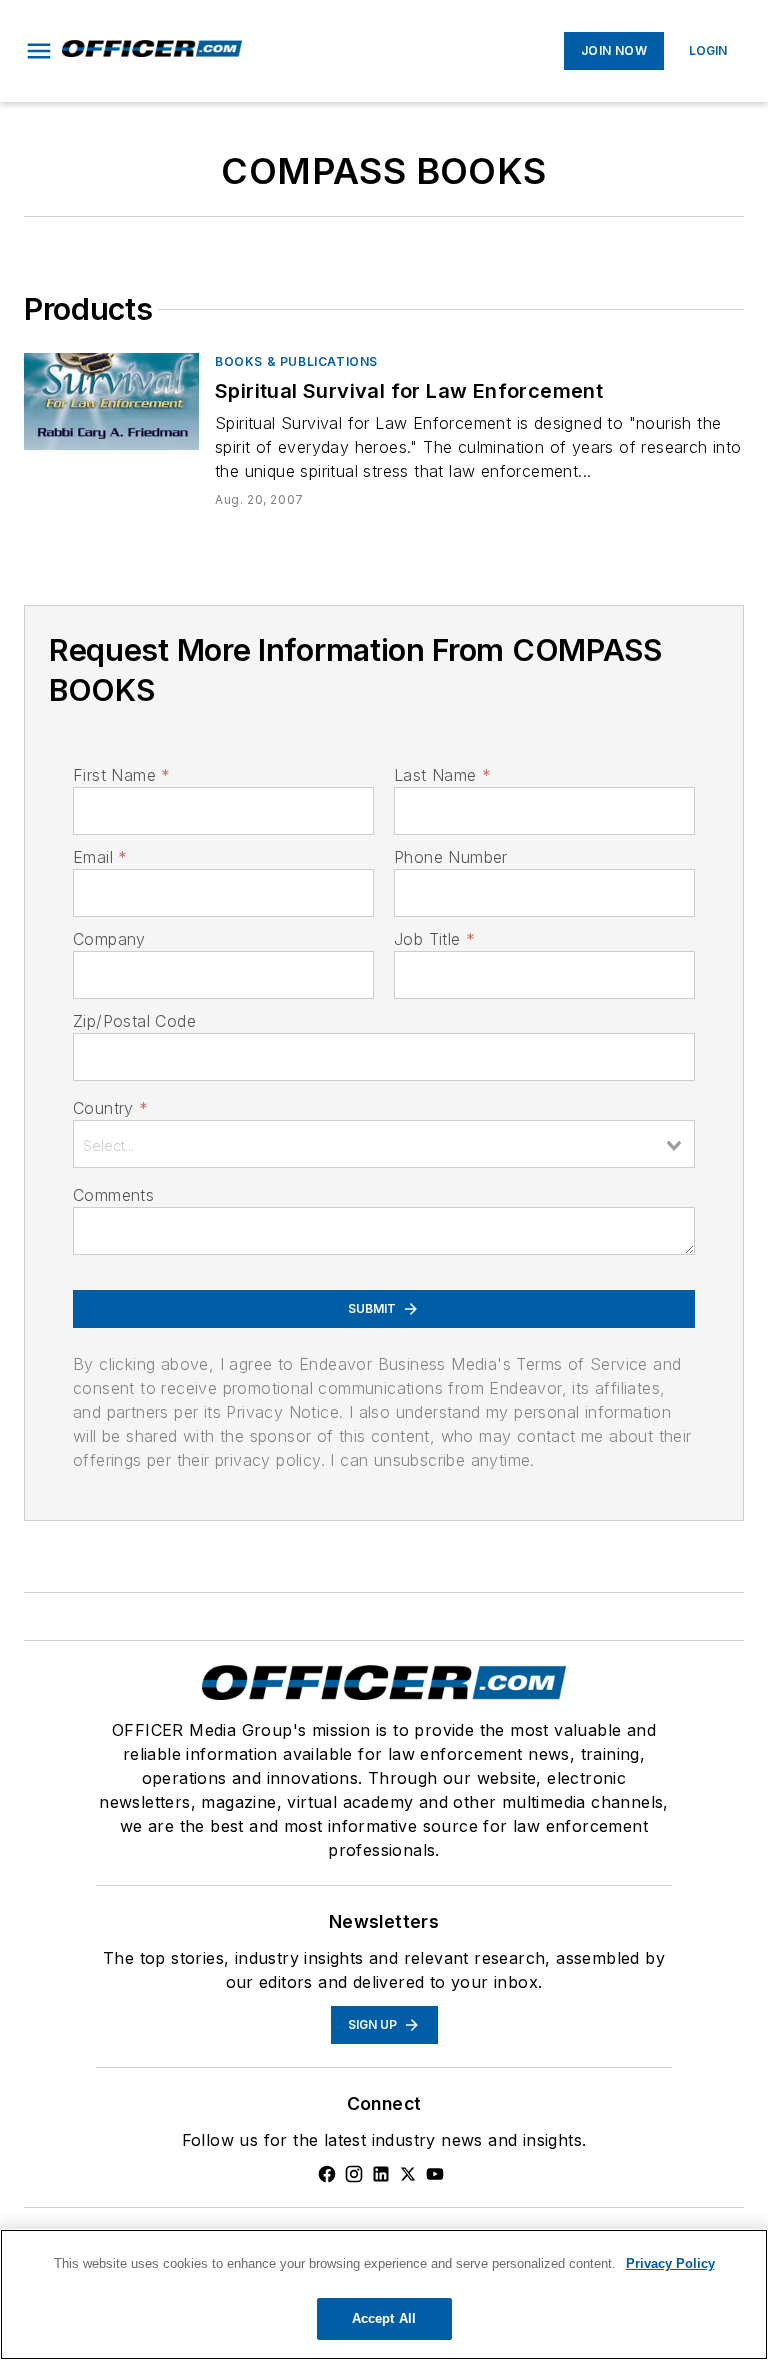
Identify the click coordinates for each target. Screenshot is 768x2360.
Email (100, 857)
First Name (121, 775)
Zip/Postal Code (134, 1021)
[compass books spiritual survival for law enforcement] (111, 401)
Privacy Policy (670, 2263)
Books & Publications (296, 361)
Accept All (384, 2318)
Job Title (434, 939)
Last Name (442, 775)
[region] (384, 2294)
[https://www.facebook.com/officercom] (327, 2174)
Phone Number (451, 857)
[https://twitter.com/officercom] (408, 2174)
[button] (39, 51)
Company (109, 939)
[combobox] (384, 1144)
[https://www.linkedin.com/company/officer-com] (381, 2174)
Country (110, 1108)
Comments (113, 1195)
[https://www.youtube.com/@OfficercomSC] (435, 2174)
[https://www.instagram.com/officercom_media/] (354, 2174)
